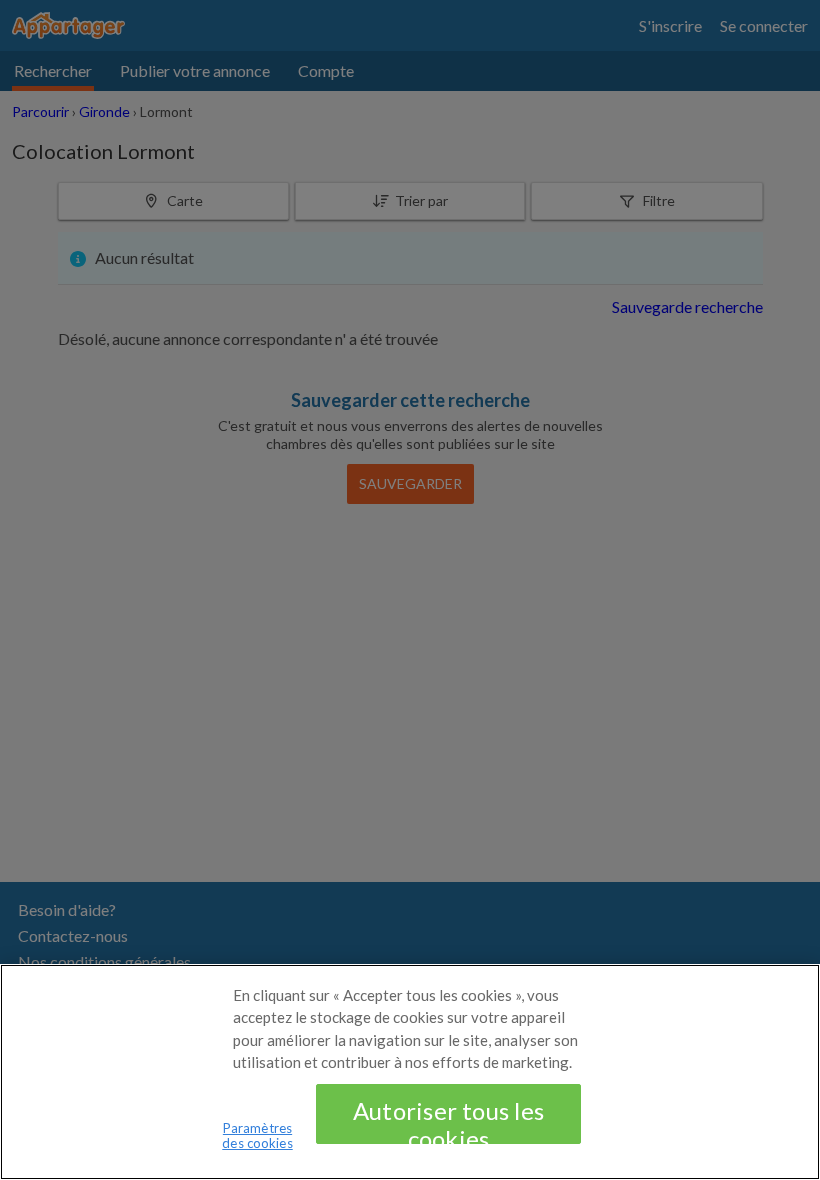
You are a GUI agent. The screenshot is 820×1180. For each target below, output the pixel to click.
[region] (410, 1072)
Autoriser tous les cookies (448, 1120)
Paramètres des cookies (257, 1136)
